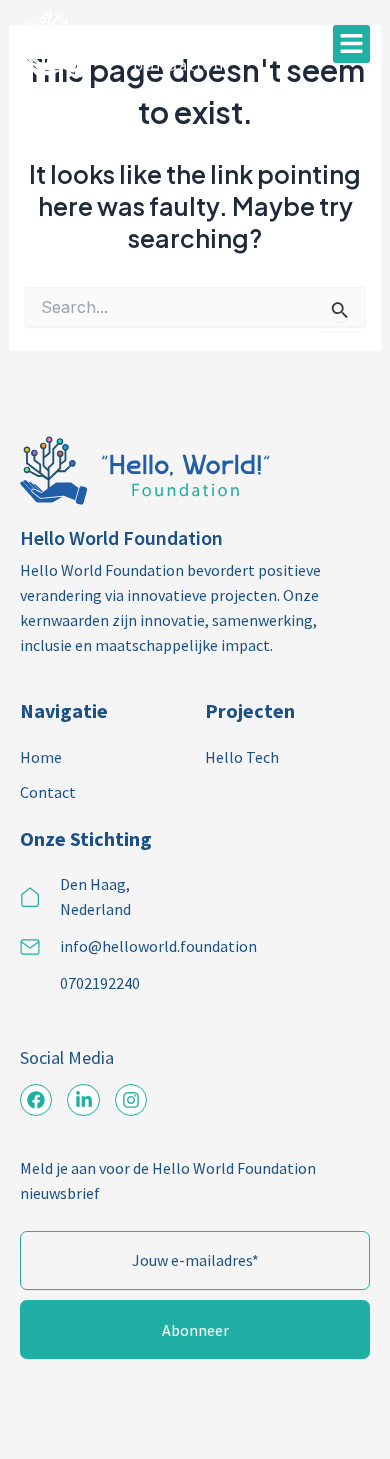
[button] (352, 44)
